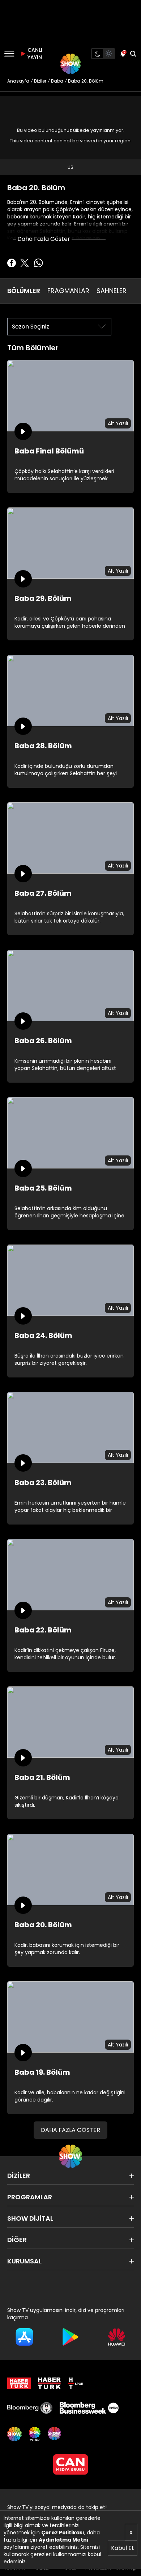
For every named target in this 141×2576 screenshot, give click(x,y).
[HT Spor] (76, 2383)
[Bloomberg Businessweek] (89, 2408)
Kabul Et (123, 2548)
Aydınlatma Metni (63, 2540)
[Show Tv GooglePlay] (70, 2337)
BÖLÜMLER (24, 291)
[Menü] (9, 54)
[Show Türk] (35, 2434)
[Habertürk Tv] (50, 2383)
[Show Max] (55, 2434)
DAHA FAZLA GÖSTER (70, 2130)
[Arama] (133, 54)
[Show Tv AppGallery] (117, 2337)
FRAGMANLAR (68, 291)
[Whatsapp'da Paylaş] (38, 263)
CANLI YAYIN (34, 54)
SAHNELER (112, 291)
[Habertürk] (19, 2383)
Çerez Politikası (63, 2533)
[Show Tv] (70, 64)
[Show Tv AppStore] (24, 2337)
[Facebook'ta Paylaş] (12, 263)
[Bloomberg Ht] (30, 2408)
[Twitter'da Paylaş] (25, 263)
